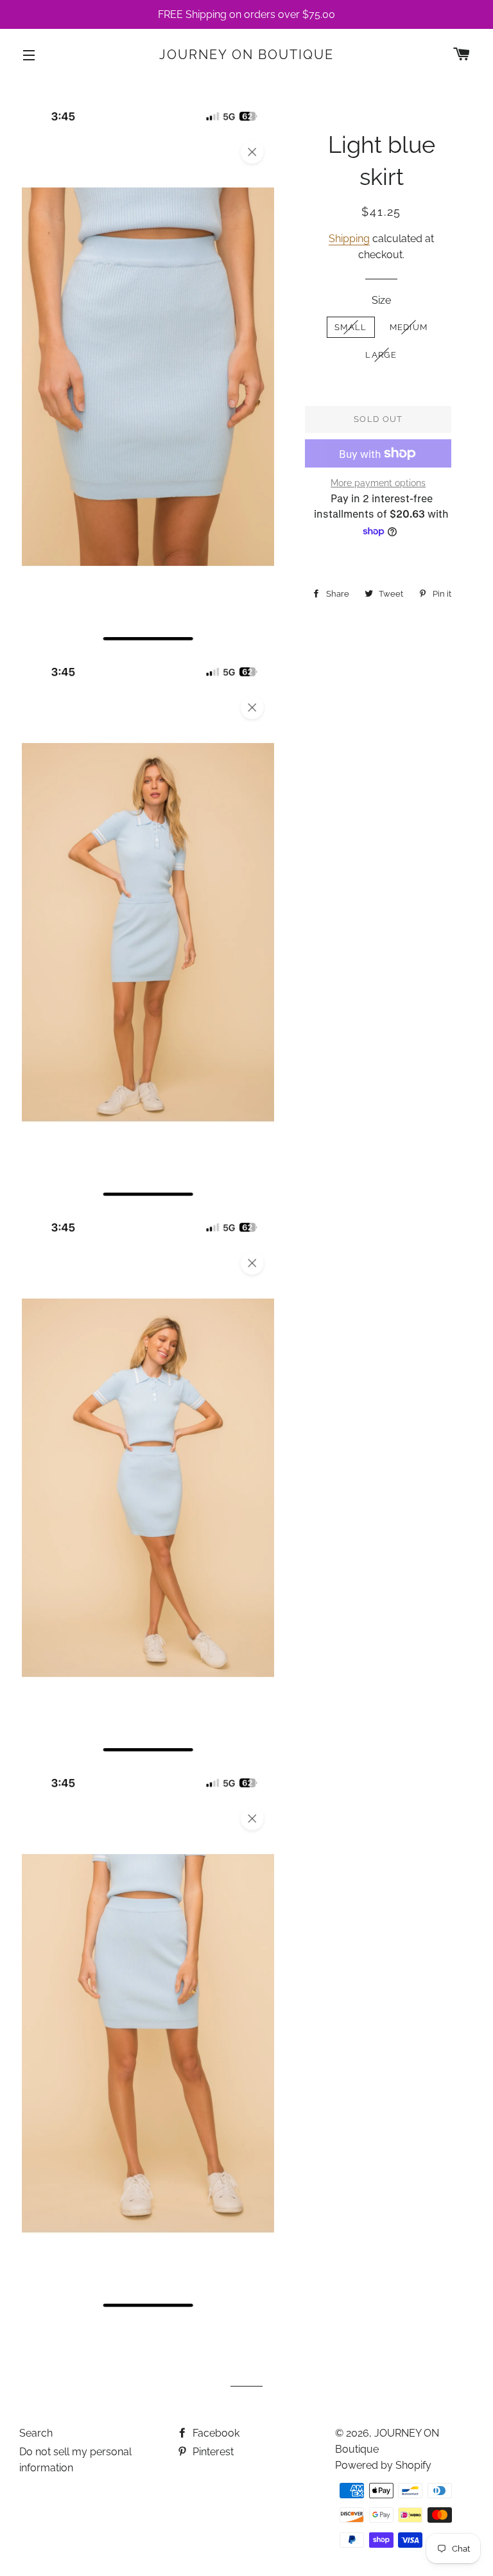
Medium (409, 327)
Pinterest (212, 2452)
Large (381, 355)
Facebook (215, 2433)
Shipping (349, 239)
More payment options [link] (378, 483)
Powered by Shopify (383, 2465)
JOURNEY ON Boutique (246, 55)
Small (351, 327)
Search (36, 2433)
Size (381, 300)
